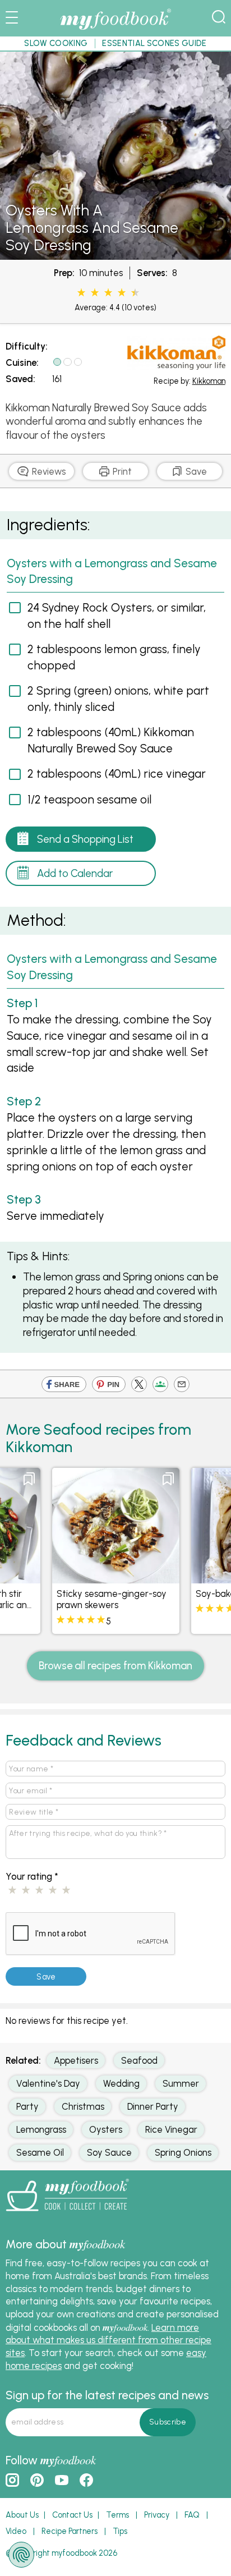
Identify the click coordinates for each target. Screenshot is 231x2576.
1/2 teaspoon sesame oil (89, 799)
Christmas (83, 2106)
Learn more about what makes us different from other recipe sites (108, 2340)
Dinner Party (153, 2106)
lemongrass (41, 2129)
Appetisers (76, 2060)
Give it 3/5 (108, 293)
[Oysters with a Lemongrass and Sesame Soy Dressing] (115, 254)
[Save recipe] (29, 1479)
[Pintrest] (109, 1386)
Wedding (121, 2083)
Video (16, 2531)
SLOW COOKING (56, 43)
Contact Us (72, 2515)
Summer (181, 2083)
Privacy (157, 2515)
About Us (22, 2515)
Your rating (32, 1876)
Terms (117, 2515)
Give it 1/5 (81, 293)
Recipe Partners (70, 2531)
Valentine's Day (48, 2083)
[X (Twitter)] (139, 1386)
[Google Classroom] (160, 1386)
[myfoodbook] (67, 2214)
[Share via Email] (182, 1386)
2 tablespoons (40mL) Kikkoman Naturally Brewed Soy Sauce (111, 740)
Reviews (48, 471)
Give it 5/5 (133, 293)
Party (27, 2106)
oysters (106, 2129)
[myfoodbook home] (115, 29)
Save (195, 471)
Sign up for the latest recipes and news (107, 2395)
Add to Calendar (75, 873)
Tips (120, 2531)
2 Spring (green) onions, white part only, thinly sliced (118, 699)
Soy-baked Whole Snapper (112, 1594)
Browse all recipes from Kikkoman (115, 1666)
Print (121, 471)
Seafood (139, 2060)
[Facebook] (64, 1386)
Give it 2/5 (95, 293)
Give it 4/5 (122, 293)
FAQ (192, 2515)
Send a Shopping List (85, 839)
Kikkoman (209, 381)
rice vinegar (171, 2129)
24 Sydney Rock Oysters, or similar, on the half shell (117, 616)
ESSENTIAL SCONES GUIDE (154, 43)
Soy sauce (109, 2152)
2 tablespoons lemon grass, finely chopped (114, 657)
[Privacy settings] (21, 2555)
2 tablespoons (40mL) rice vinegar (117, 773)
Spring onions (183, 2152)
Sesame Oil (40, 2152)
